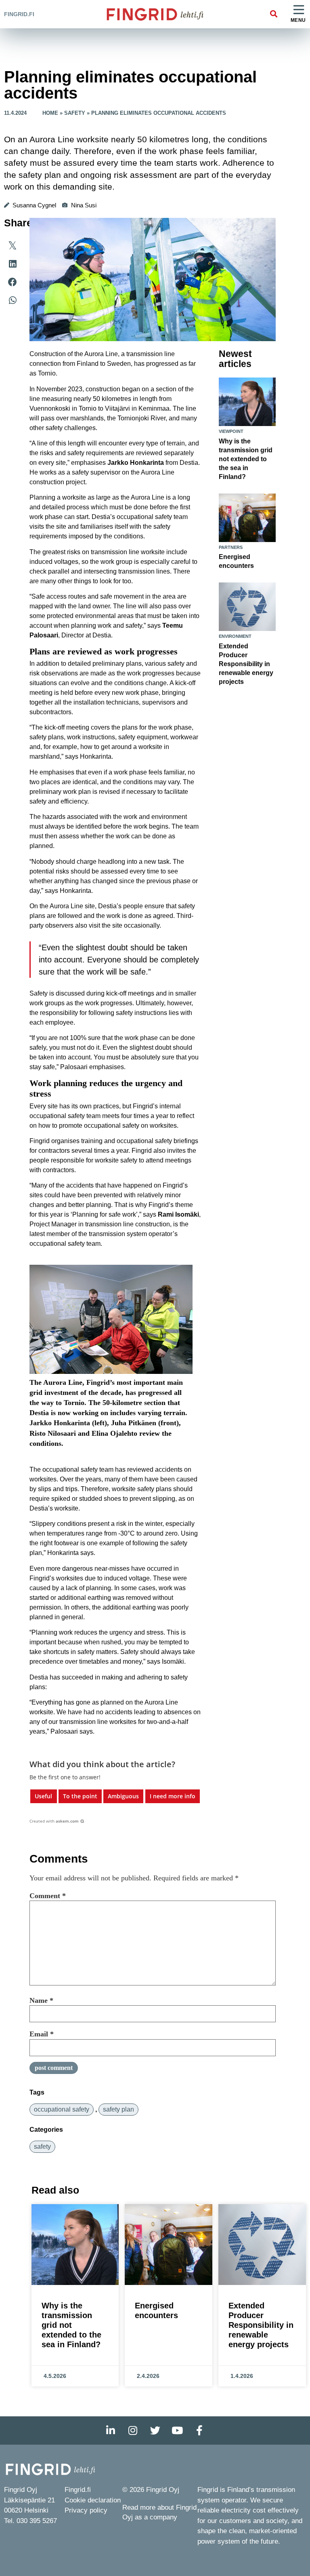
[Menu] (299, 10)
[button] (273, 14)
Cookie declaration (93, 2500)
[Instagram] (133, 2430)
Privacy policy (86, 2510)
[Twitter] (155, 2430)
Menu (298, 20)
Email (42, 2034)
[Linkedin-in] (111, 2430)
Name (41, 2000)
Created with (54, 1821)
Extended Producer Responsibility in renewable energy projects (246, 664)
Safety (75, 113)
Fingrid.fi (19, 14)
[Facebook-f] (199, 2430)
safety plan (118, 2109)
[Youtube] (177, 2430)
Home (50, 113)
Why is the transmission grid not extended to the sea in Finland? (246, 459)
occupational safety (62, 2109)
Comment (48, 1896)
